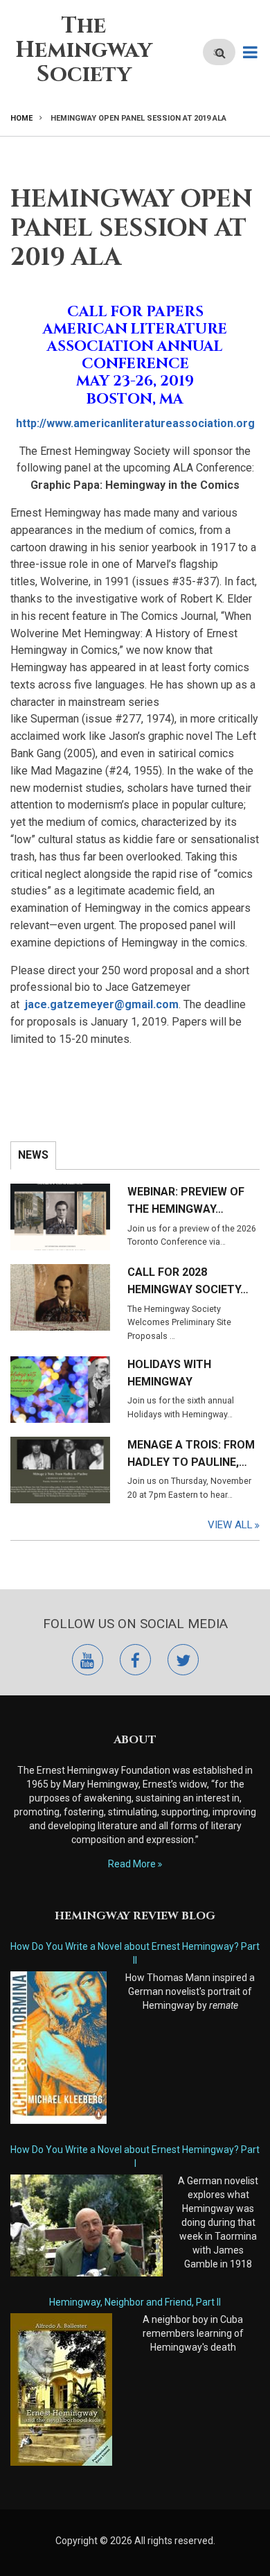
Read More (132, 1864)
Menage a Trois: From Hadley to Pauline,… (191, 1453)
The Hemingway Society (84, 50)
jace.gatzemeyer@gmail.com (102, 1004)
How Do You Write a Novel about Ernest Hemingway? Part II (135, 1953)
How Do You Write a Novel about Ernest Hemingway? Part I (135, 2156)
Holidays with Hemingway (169, 1373)
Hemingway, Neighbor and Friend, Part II (135, 2302)
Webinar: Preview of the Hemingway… (186, 1200)
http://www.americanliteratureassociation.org (135, 423)
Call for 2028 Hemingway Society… (188, 1281)
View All (230, 1525)
